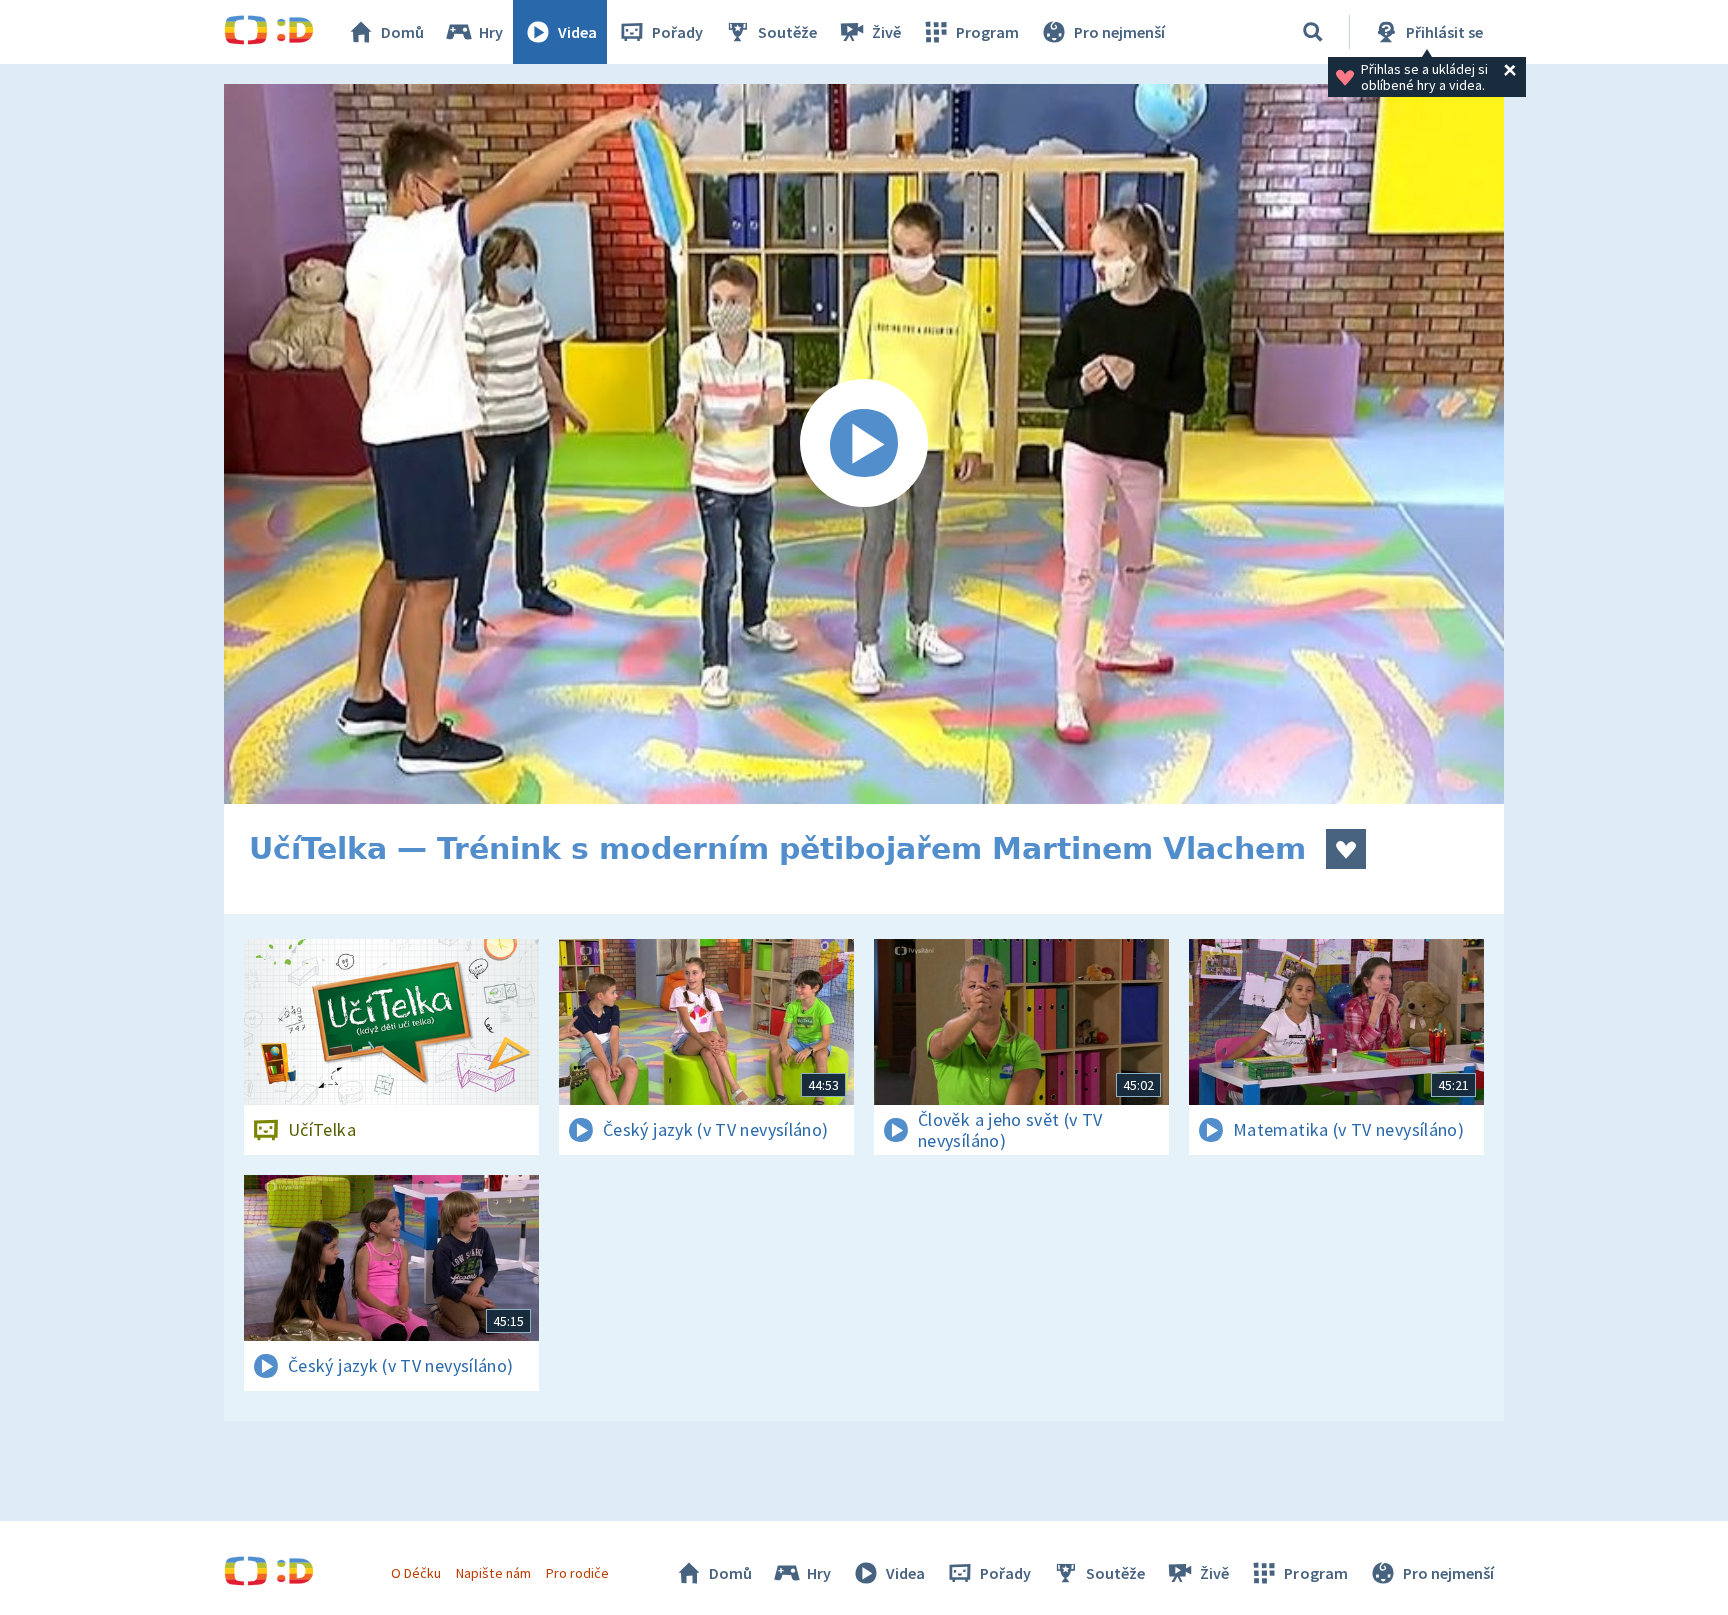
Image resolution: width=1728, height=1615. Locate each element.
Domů (402, 32)
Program (987, 32)
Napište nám (493, 1573)
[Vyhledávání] (1313, 32)
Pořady (677, 32)
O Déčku (416, 1573)
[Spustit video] (864, 444)
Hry (491, 32)
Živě (886, 32)
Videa (577, 32)
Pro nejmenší (1119, 32)
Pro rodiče (577, 1573)
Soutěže (787, 32)
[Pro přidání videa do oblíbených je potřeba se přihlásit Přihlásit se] (1346, 849)
